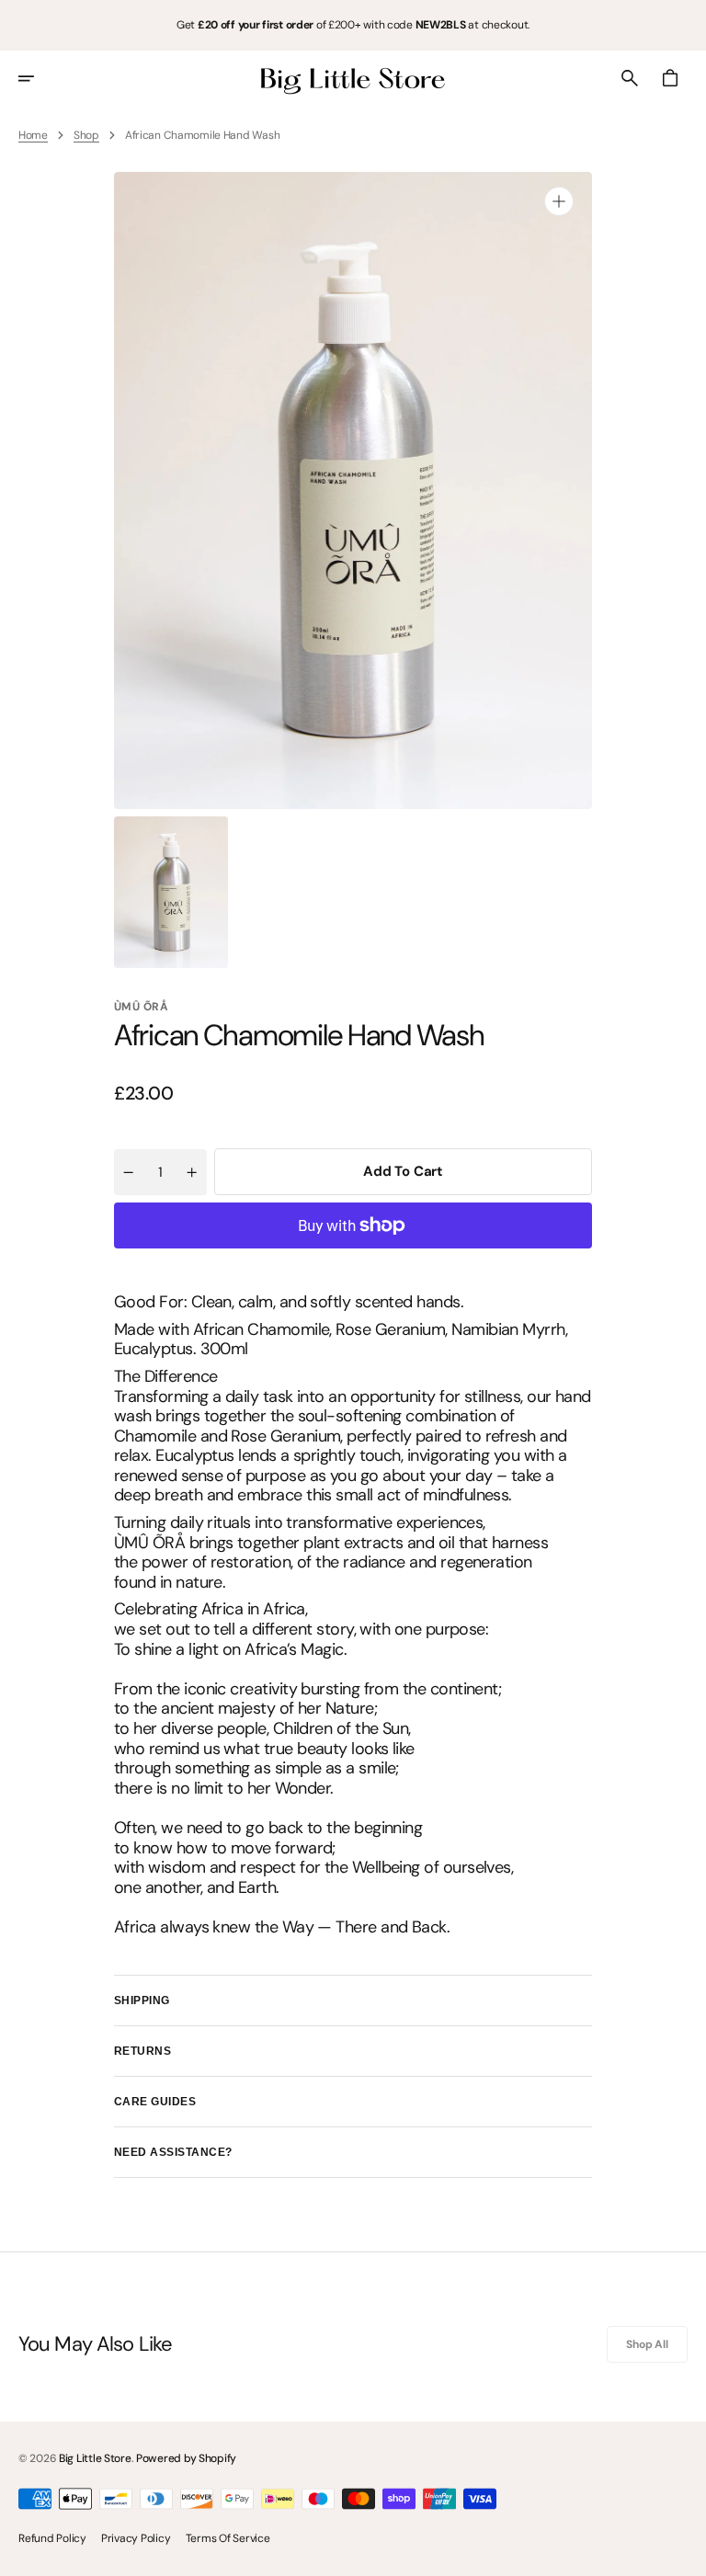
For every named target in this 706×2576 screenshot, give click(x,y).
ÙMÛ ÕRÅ (141, 1007)
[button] (39, 78)
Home (33, 135)
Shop (86, 135)
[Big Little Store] (353, 78)
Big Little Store (95, 2458)
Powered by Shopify (186, 2458)
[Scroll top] (684, 2554)
